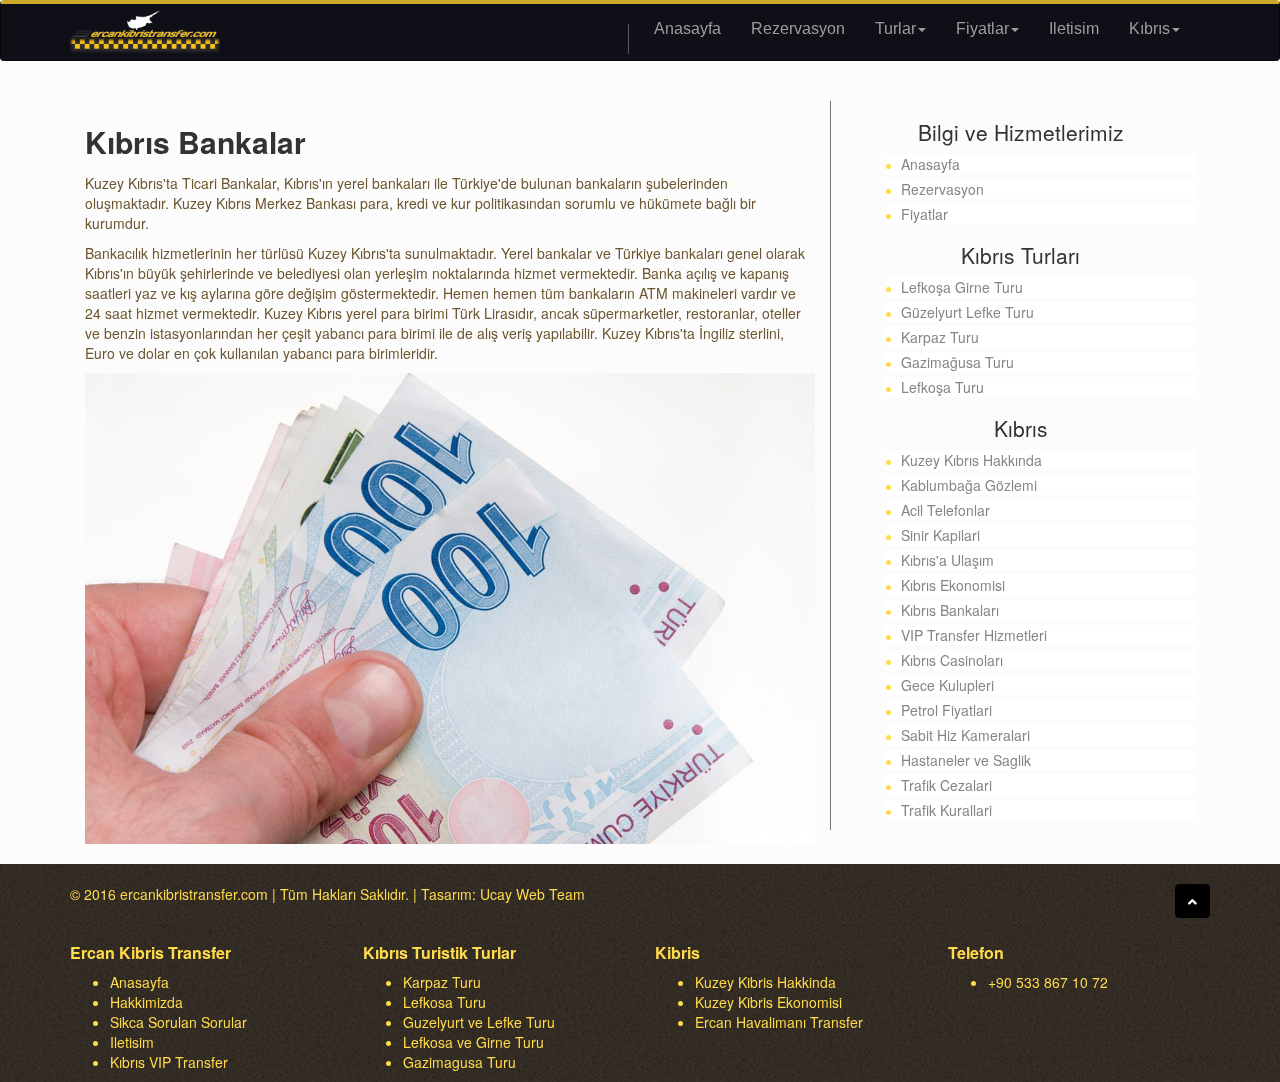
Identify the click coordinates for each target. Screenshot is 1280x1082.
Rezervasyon (798, 28)
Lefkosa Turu (444, 1002)
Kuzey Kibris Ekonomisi (768, 1002)
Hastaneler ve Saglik (966, 760)
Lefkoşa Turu (942, 387)
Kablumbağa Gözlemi (969, 485)
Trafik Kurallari (946, 810)
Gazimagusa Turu (459, 1062)
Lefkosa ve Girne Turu (473, 1042)
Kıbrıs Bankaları (950, 610)
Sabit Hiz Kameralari (965, 735)
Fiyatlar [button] (982, 28)
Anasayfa (687, 28)
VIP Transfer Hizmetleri (974, 635)
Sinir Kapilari (940, 535)
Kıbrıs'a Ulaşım (947, 560)
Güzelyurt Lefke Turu (967, 312)
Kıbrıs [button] (1149, 28)
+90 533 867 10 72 (1048, 982)
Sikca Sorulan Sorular (178, 1022)
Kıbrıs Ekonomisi (953, 585)
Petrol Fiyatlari (946, 710)
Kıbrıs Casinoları (952, 660)
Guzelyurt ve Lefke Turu (479, 1022)
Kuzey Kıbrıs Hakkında (971, 460)
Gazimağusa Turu (957, 362)
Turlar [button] (895, 28)
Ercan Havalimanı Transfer (779, 1022)
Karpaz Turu (940, 337)
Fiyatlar (924, 214)
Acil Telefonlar (945, 510)
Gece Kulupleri (947, 685)
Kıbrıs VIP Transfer (169, 1062)
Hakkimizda (146, 1002)
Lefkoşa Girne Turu (962, 287)
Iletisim (1074, 28)
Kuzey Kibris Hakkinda (765, 982)
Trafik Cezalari (946, 785)
